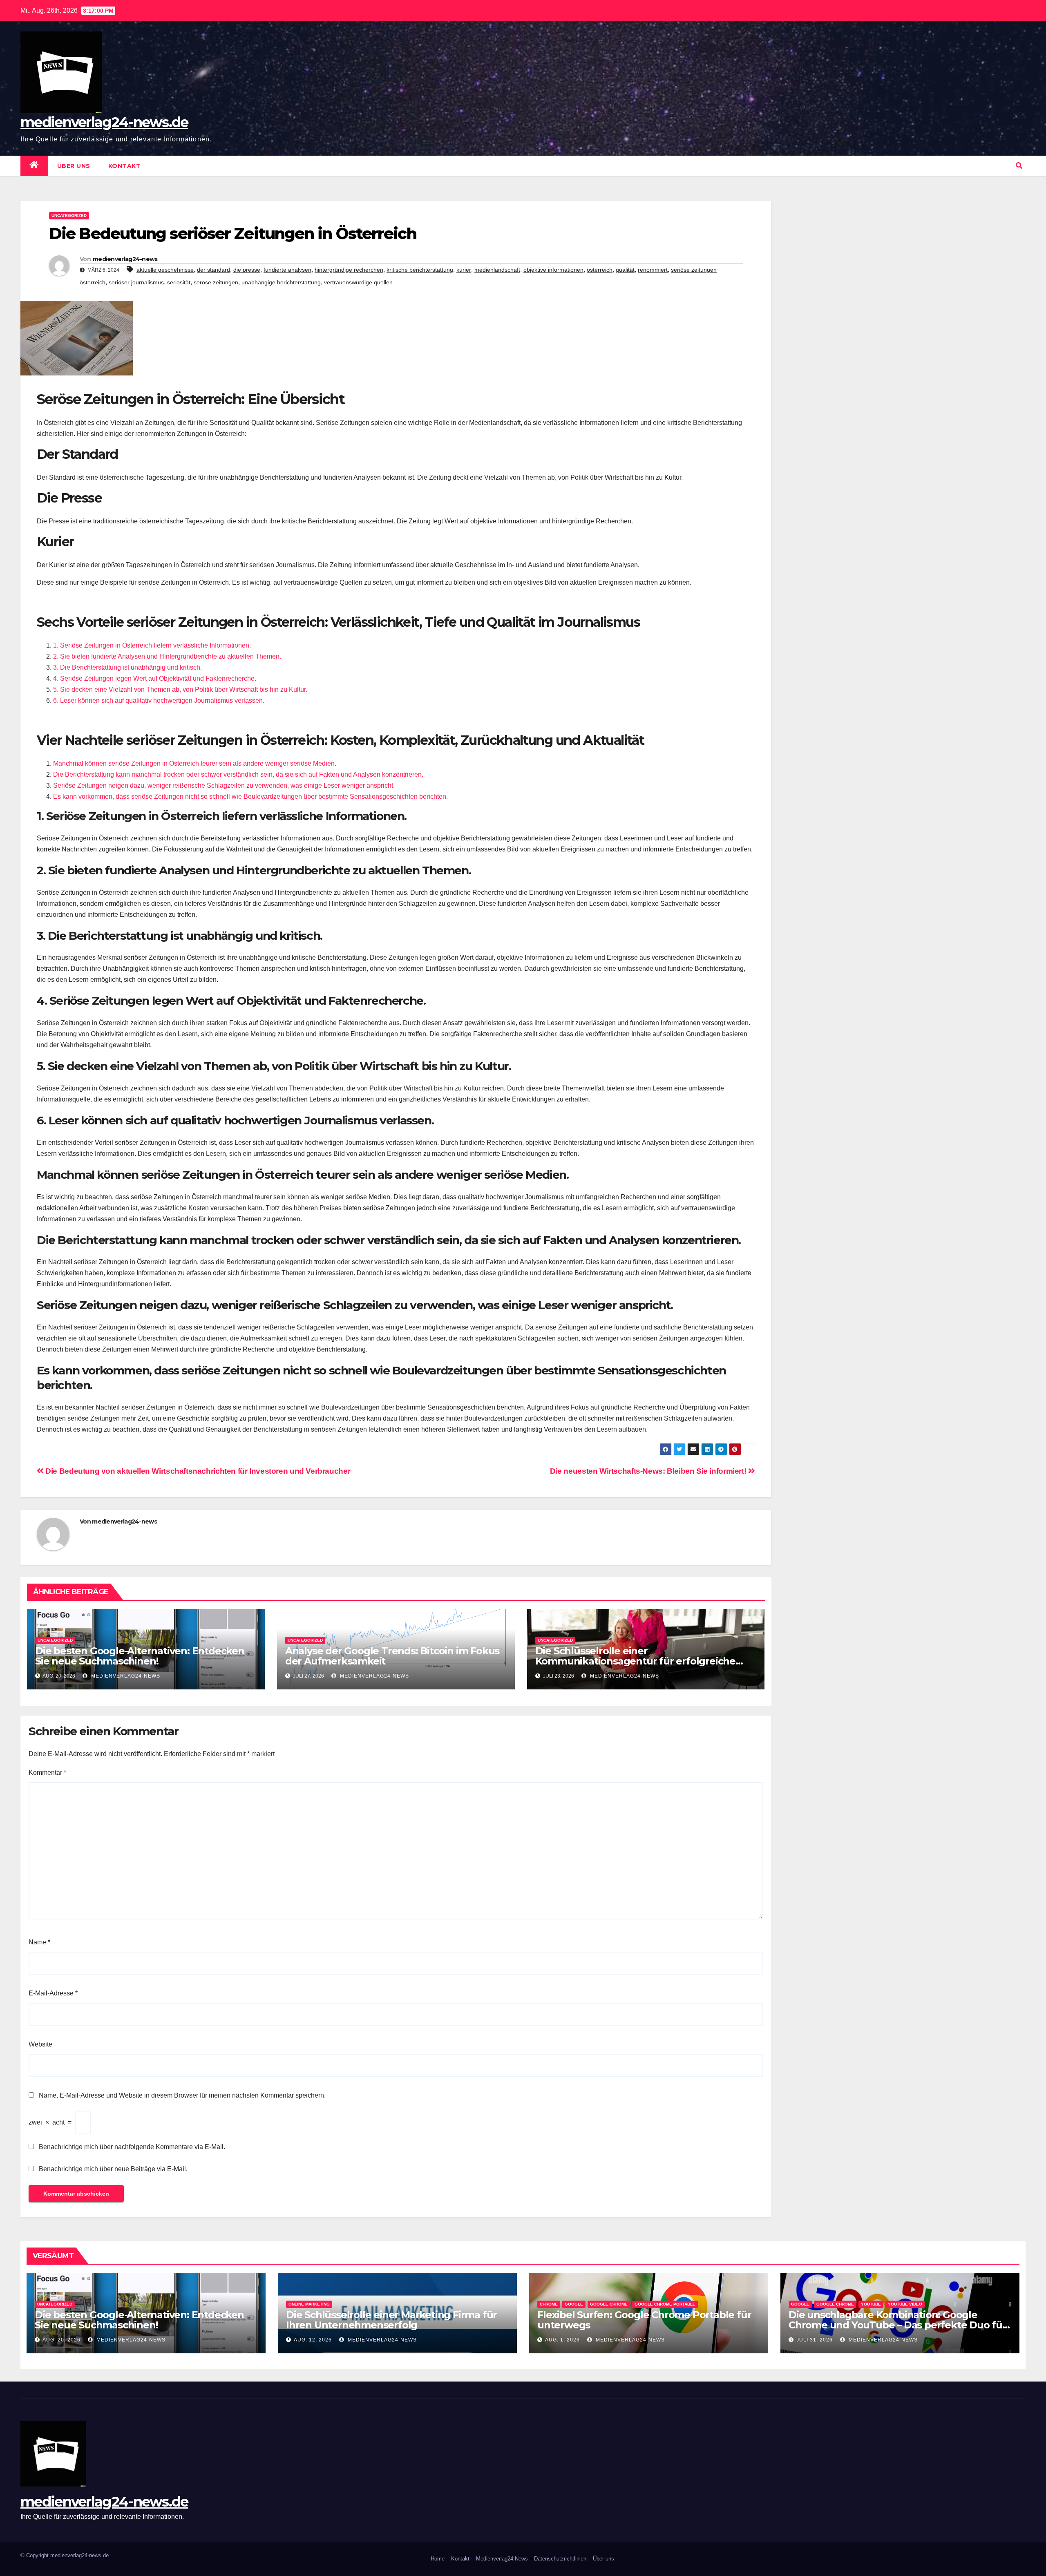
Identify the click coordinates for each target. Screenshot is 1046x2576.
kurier (464, 270)
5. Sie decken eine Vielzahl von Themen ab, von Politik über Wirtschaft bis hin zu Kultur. (180, 689)
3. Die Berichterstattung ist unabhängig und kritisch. (127, 667)
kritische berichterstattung (420, 270)
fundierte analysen (287, 270)
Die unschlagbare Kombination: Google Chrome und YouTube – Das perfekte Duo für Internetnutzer (897, 2325)
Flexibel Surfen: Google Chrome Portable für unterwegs (644, 2320)
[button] (1019, 166)
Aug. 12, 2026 (313, 2340)
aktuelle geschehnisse (165, 270)
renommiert (653, 270)
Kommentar (47, 1773)
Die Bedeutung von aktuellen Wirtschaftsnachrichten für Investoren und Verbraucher (197, 1471)
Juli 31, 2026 (815, 2340)
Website (40, 2044)
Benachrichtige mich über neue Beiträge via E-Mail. (113, 2169)
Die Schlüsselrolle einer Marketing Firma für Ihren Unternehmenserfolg (391, 2320)
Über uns (74, 166)
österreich (600, 270)
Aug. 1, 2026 (562, 2340)
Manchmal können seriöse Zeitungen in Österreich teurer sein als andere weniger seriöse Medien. (195, 763)
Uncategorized (69, 216)
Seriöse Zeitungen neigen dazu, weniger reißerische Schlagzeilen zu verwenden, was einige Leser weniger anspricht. (224, 785)
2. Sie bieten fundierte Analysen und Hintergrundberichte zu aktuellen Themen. (167, 656)
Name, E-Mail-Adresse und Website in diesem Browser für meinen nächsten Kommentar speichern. (182, 2095)
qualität (625, 270)
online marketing (309, 2304)
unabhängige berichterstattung (281, 282)
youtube (871, 2304)
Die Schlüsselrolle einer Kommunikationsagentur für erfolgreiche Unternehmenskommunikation (635, 1661)
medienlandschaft (497, 270)
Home (438, 2559)
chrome (549, 2304)
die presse (247, 270)
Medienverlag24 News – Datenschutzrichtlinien (531, 2559)
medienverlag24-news (125, 259)
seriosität (179, 282)
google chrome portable (665, 2304)
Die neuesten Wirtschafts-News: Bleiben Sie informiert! (649, 1471)
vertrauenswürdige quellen (358, 282)
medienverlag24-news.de (104, 122)
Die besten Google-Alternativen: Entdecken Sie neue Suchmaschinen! (140, 1656)
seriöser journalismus (136, 282)
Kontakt (125, 166)
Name (39, 1942)
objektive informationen (553, 270)
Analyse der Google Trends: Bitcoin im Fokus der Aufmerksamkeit (392, 1656)
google (574, 2304)
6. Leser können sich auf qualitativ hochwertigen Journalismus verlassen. (159, 700)
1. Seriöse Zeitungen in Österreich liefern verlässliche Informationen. (152, 645)
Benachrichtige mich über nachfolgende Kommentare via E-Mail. (132, 2147)
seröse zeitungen (216, 282)
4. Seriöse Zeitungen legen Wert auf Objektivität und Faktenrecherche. (155, 678)
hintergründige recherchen (349, 270)
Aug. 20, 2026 (61, 2340)
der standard (213, 270)
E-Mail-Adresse (53, 1993)
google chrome (609, 2304)
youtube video (905, 2304)
